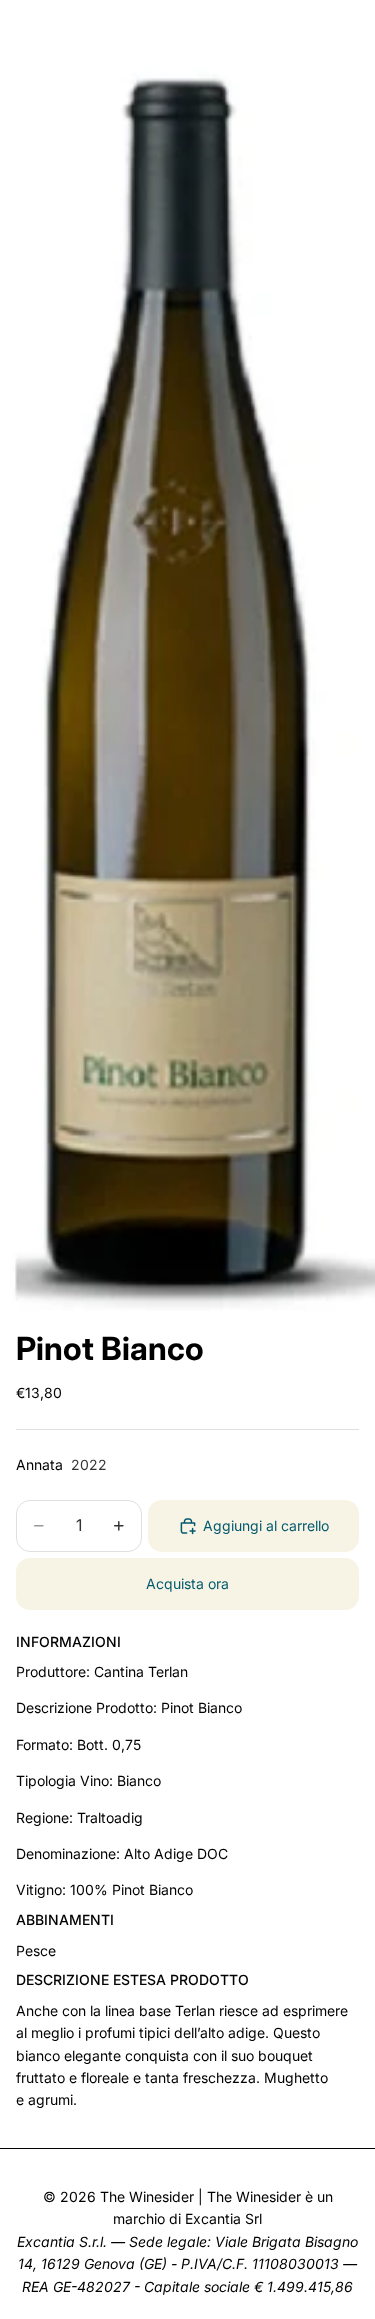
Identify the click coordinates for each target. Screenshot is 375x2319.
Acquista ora (187, 1583)
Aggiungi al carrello (266, 1525)
